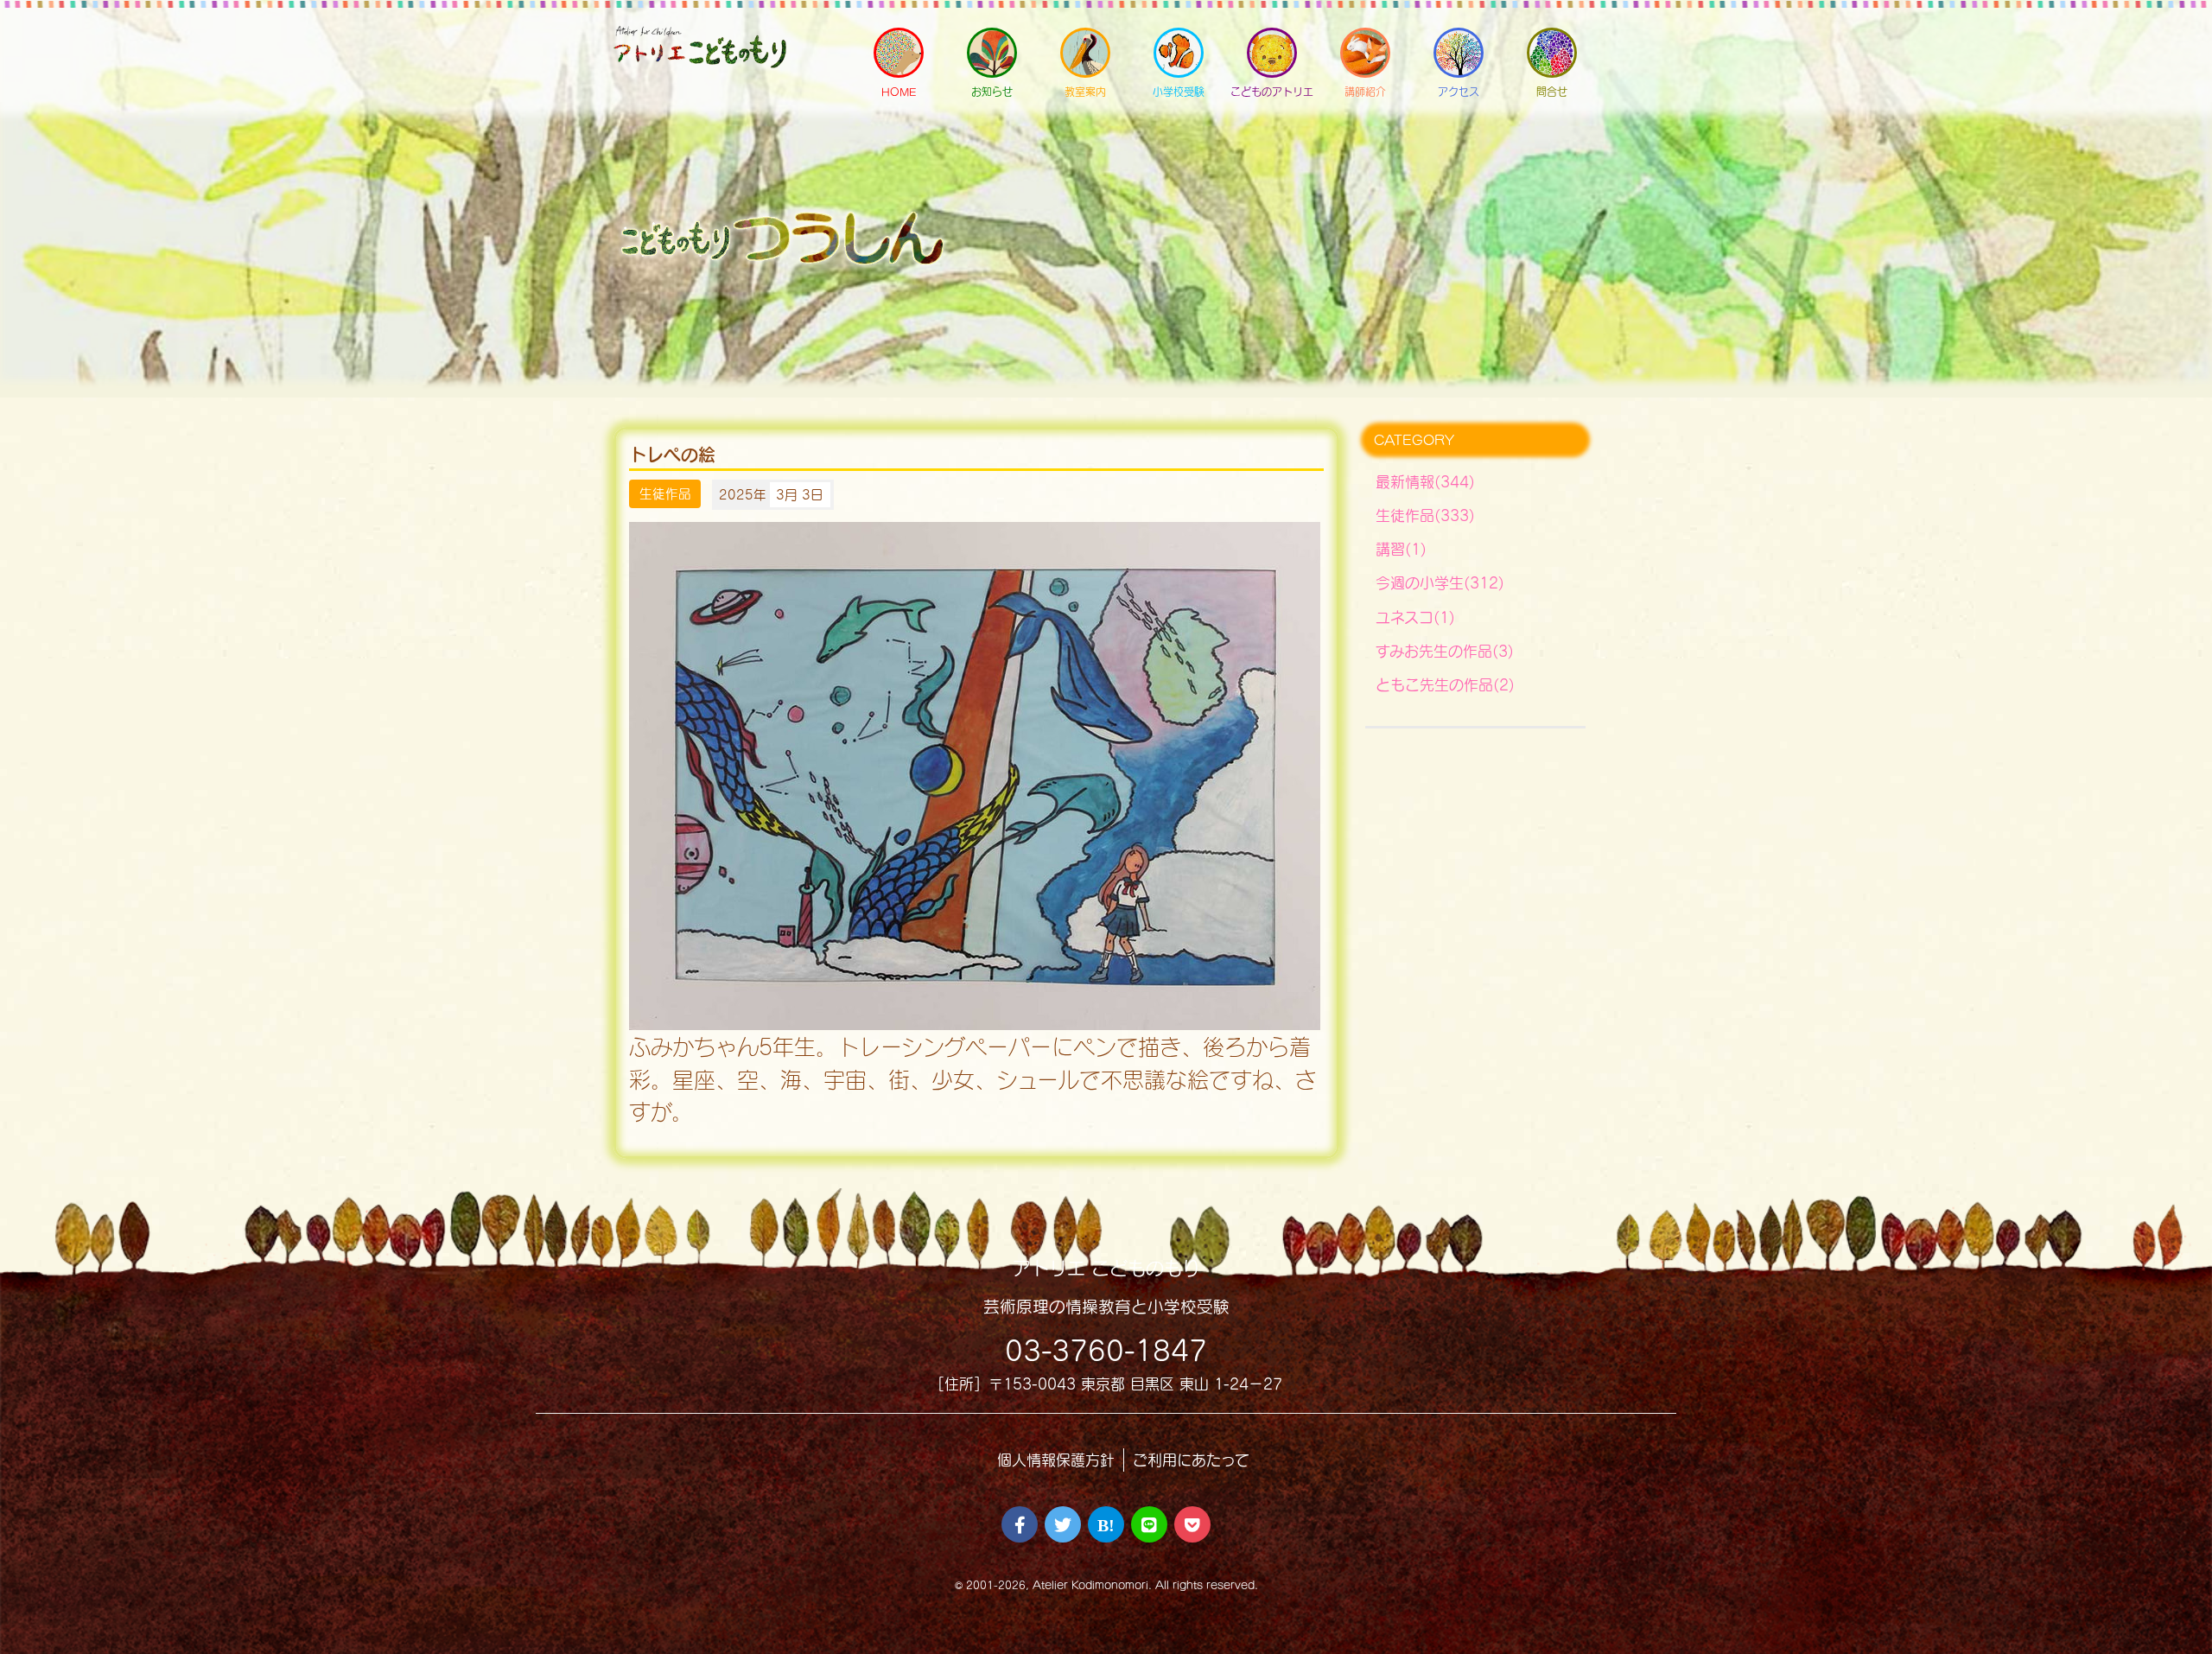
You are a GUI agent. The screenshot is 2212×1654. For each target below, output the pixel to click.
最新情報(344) (1425, 482)
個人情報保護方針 (1056, 1460)
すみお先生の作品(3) (1445, 651)
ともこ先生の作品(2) (1445, 685)
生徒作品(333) (1425, 515)
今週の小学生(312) (1440, 583)
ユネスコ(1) (1415, 617)
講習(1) (1401, 549)
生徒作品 (665, 494)
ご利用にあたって (1191, 1460)
